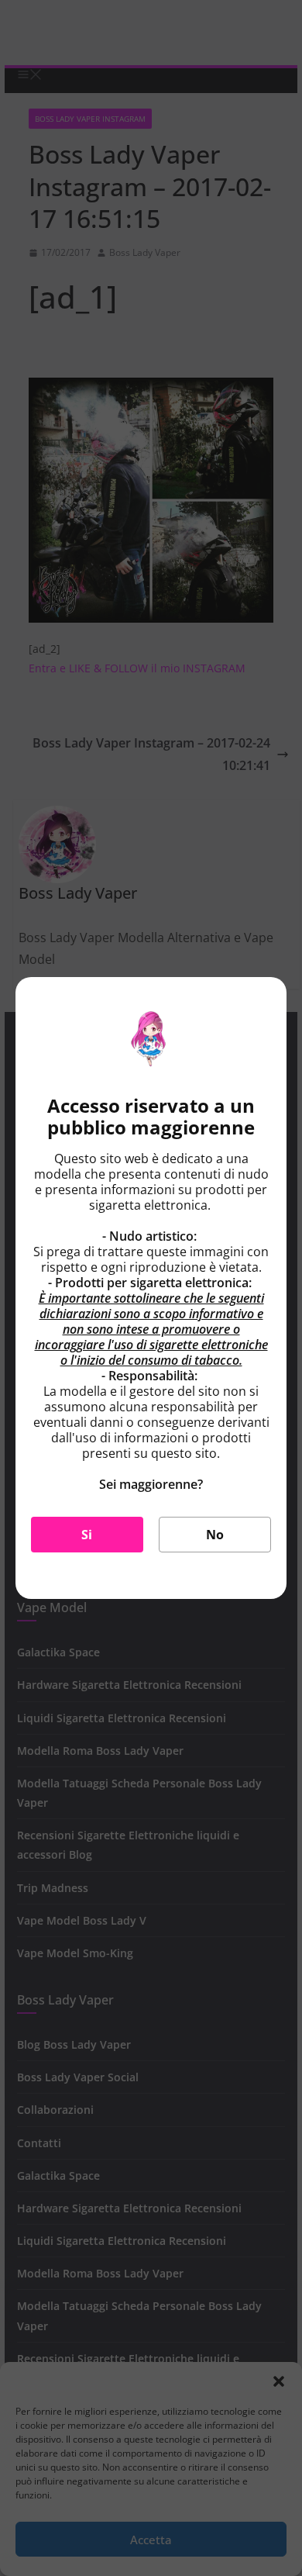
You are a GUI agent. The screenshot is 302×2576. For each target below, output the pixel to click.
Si (87, 1535)
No (215, 1535)
